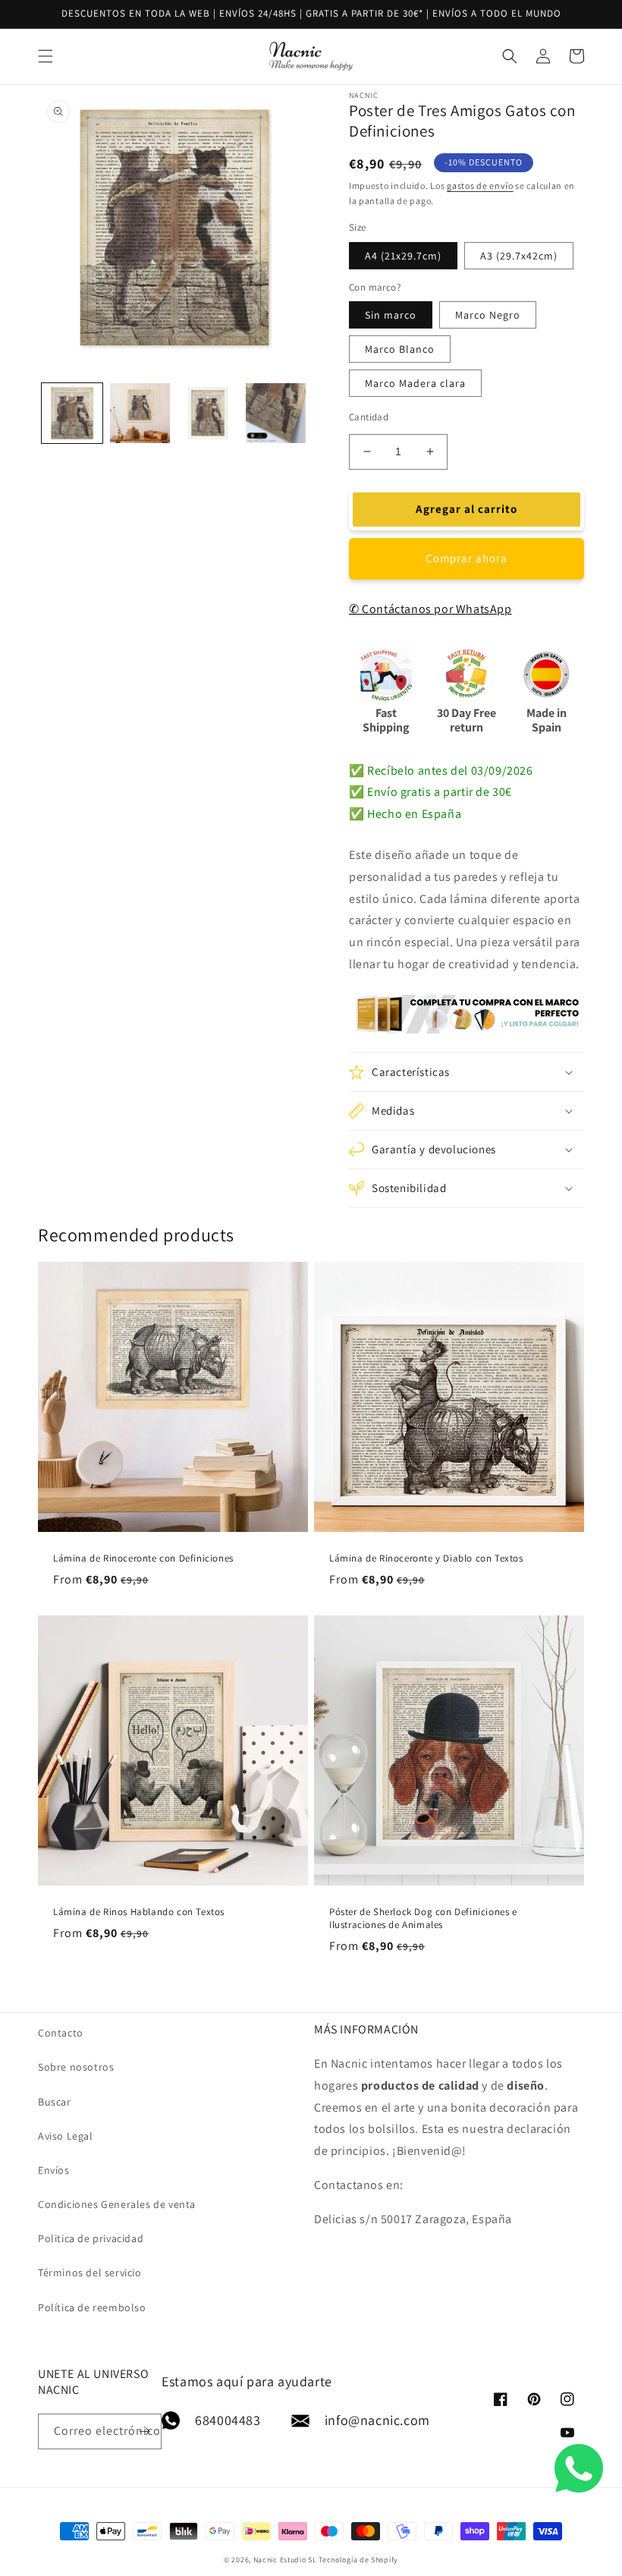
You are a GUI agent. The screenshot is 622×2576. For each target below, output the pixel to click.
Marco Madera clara (415, 383)
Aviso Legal (66, 2136)
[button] (46, 56)
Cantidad (369, 417)
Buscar (55, 2102)
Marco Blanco (400, 349)
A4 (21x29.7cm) (403, 256)
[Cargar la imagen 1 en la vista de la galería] (72, 414)
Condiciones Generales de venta (117, 2204)
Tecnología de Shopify (358, 2560)
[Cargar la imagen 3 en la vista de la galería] (208, 414)
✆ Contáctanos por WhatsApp (430, 609)
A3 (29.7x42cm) (519, 256)
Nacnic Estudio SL (285, 2560)
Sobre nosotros (76, 2067)
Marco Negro (488, 315)
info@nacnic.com (377, 2420)
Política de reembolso (92, 2307)
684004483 (228, 2420)
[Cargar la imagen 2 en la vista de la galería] (140, 414)
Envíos (54, 2170)
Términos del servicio (90, 2272)
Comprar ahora (466, 558)
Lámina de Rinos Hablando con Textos (139, 1912)
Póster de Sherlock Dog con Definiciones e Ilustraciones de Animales (423, 1919)
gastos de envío (480, 186)
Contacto (61, 2033)
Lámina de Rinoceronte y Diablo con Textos (426, 1558)
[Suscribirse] (144, 2431)
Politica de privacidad (91, 2238)
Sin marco (391, 315)
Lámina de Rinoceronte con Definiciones (143, 1558)
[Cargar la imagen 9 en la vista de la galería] (276, 414)
